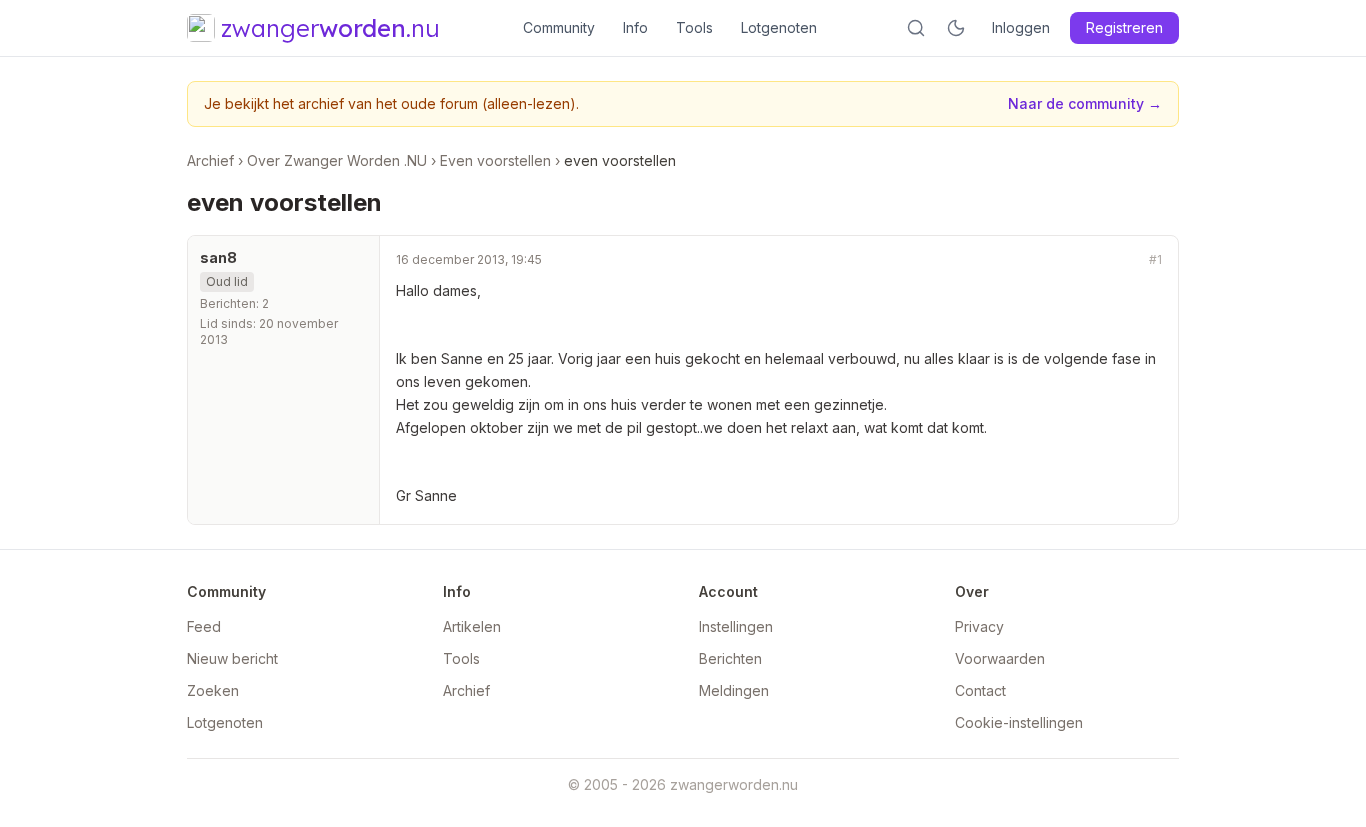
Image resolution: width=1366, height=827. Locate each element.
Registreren (1124, 27)
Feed (204, 626)
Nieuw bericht (232, 658)
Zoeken (213, 690)
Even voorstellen (495, 160)
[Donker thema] (956, 28)
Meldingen (734, 690)
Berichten (730, 658)
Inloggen (1021, 27)
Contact (980, 690)
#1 (1155, 259)
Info (635, 27)
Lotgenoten (779, 27)
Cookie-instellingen (1019, 722)
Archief (210, 160)
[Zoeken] (916, 28)
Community (559, 27)
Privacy (979, 626)
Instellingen (736, 626)
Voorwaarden (1000, 658)
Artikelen (472, 626)
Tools (694, 27)
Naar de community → (1085, 103)
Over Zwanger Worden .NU (337, 160)
